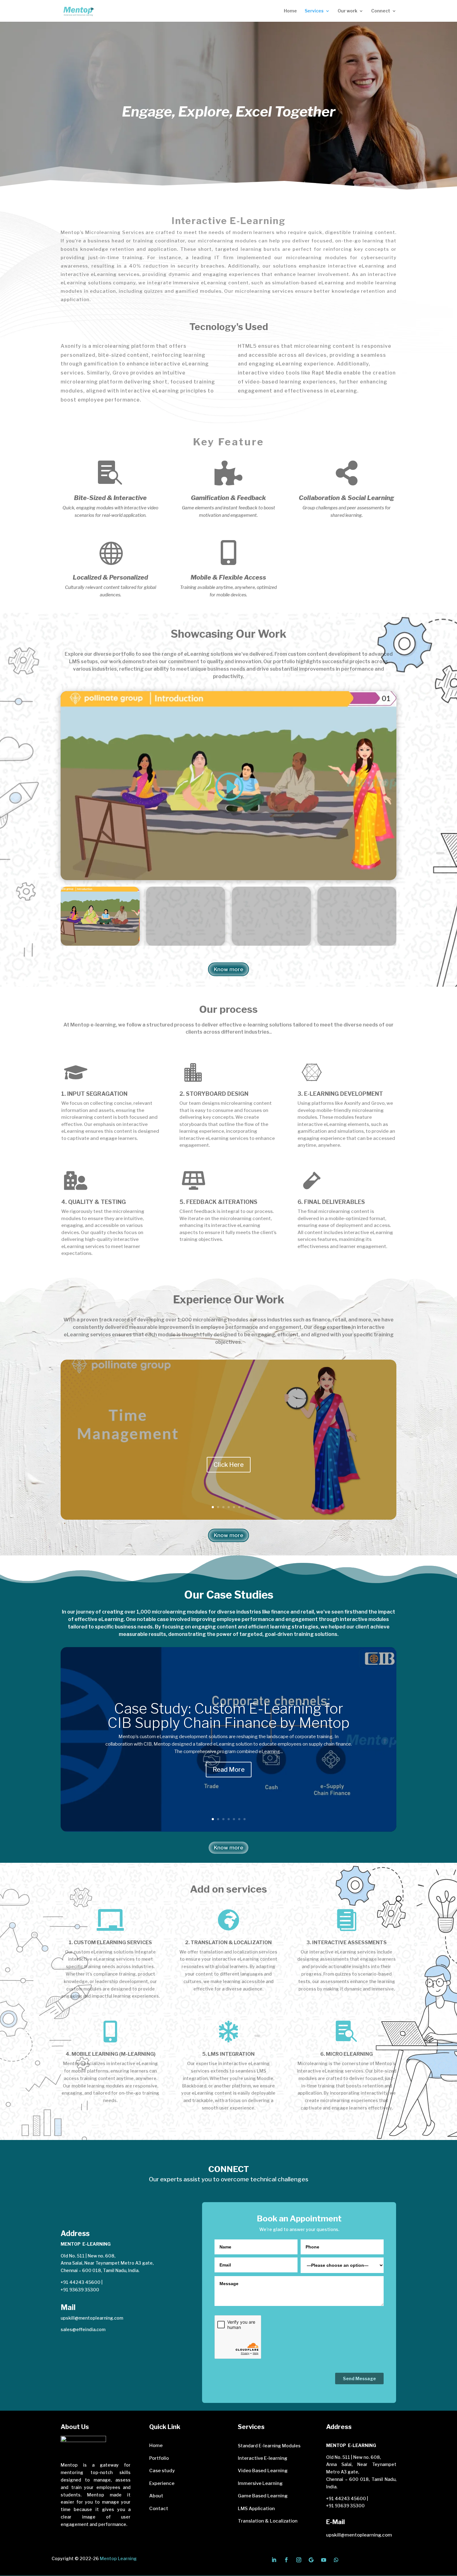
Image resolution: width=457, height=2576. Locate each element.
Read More (229, 1770)
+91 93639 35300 (80, 2290)
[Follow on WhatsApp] (336, 2560)
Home (290, 11)
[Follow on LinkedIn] (274, 2560)
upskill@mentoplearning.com (92, 2318)
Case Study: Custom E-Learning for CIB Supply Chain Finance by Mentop (229, 1716)
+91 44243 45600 (81, 2282)
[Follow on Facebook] (286, 2560)
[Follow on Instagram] (299, 2560)
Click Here (229, 1465)
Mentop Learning (118, 2558)
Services (314, 11)
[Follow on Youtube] (324, 2560)
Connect (381, 11)
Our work (347, 11)
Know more (228, 969)
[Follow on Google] (311, 2560)
